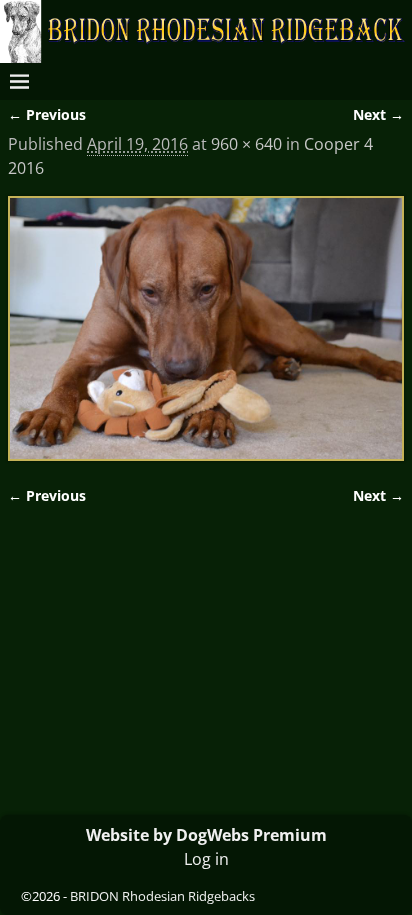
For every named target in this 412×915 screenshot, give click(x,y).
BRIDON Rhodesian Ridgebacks (162, 896)
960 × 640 (246, 144)
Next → (378, 114)
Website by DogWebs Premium (206, 835)
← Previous (47, 114)
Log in (206, 859)
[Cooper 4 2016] (206, 328)
